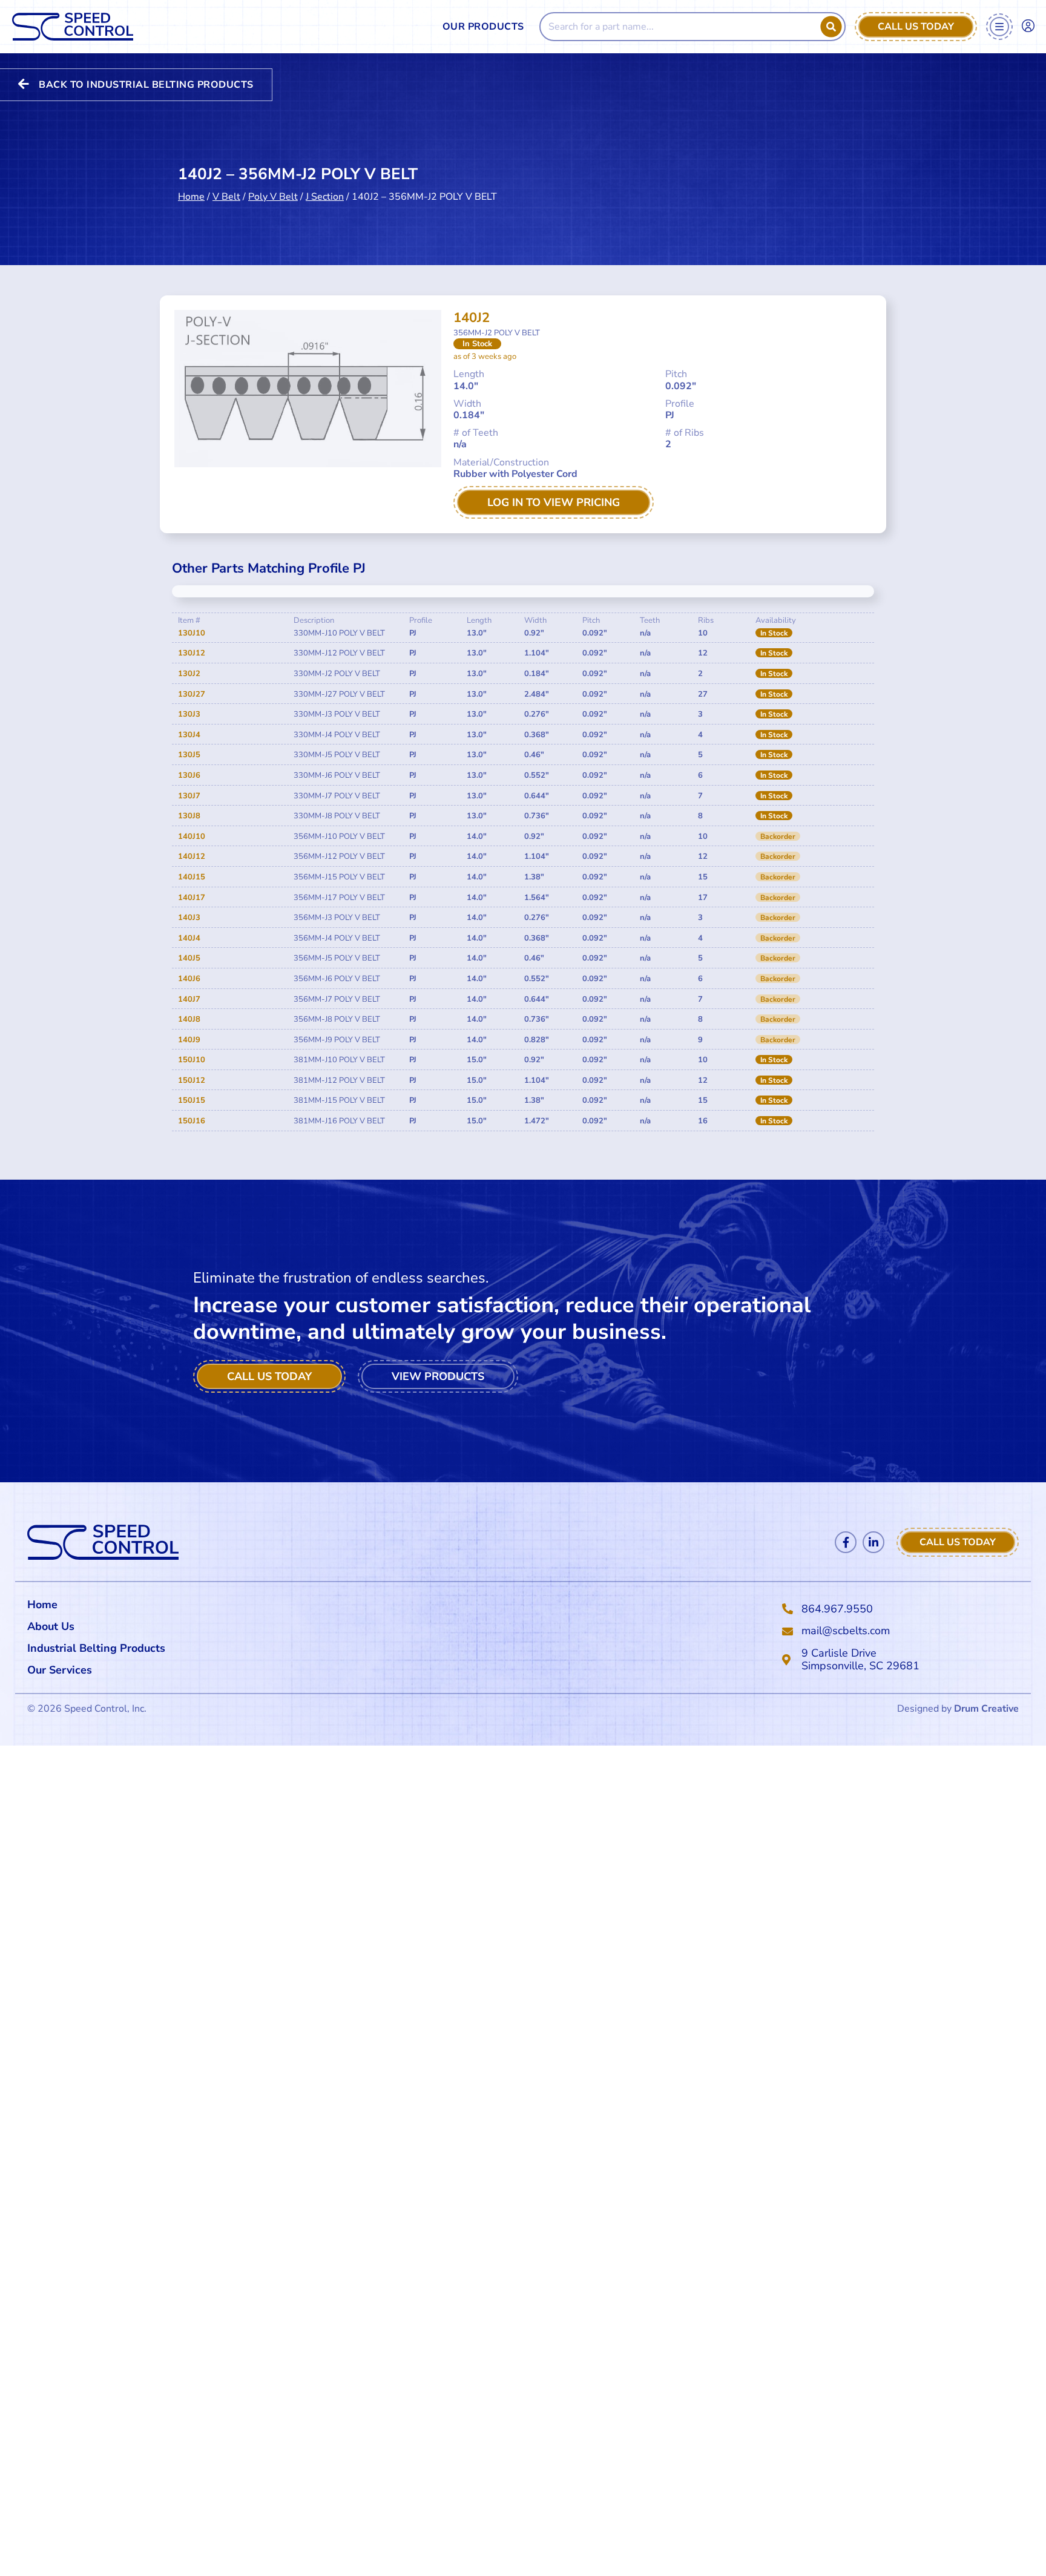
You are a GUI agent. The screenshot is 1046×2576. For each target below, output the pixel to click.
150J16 (192, 1121)
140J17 (192, 898)
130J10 (192, 633)
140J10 (192, 836)
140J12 (192, 856)
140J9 (189, 1040)
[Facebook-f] (846, 1542)
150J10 (192, 1060)
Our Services (60, 1670)
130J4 (189, 735)
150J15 (192, 1100)
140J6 (189, 979)
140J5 (189, 958)
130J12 (192, 653)
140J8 (189, 1019)
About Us (51, 1626)
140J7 (189, 999)
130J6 (189, 775)
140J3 (189, 918)
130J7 (189, 796)
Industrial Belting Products (96, 1648)
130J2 (189, 674)
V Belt (226, 197)
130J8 (189, 816)
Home (191, 197)
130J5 (189, 755)
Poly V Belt (273, 197)
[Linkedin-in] (873, 1542)
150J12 (192, 1080)
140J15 (192, 877)
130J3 (189, 714)
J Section (325, 197)
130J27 (192, 694)
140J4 (189, 938)
